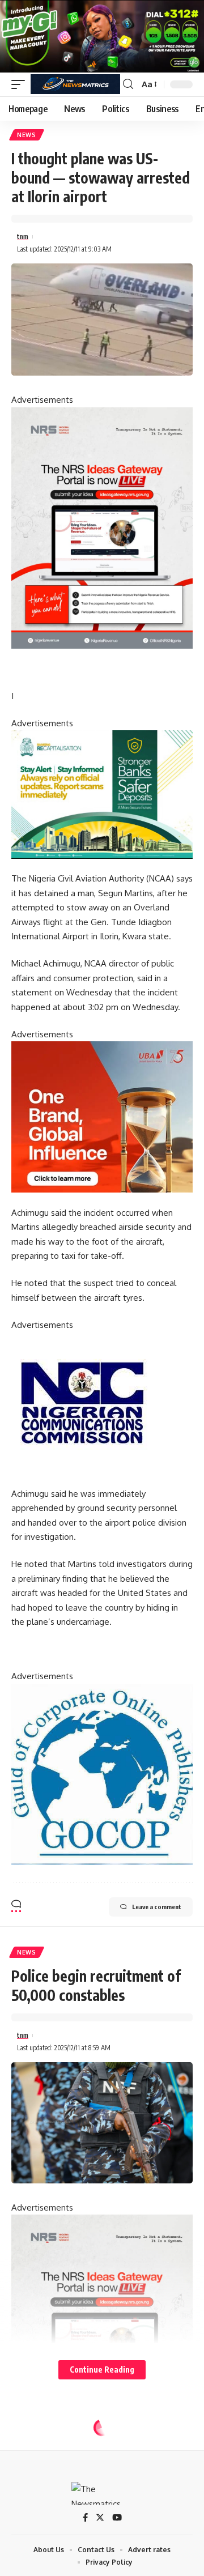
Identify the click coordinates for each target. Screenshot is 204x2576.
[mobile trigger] (21, 84)
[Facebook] (85, 2518)
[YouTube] (117, 2518)
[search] (128, 84)
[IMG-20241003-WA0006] (102, 1116)
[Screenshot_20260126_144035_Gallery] (102, 35)
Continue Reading (102, 2370)
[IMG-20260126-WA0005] (82, 1402)
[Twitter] (100, 2518)
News (27, 135)
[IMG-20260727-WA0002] (102, 527)
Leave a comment (157, 1907)
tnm (23, 237)
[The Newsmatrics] (75, 84)
